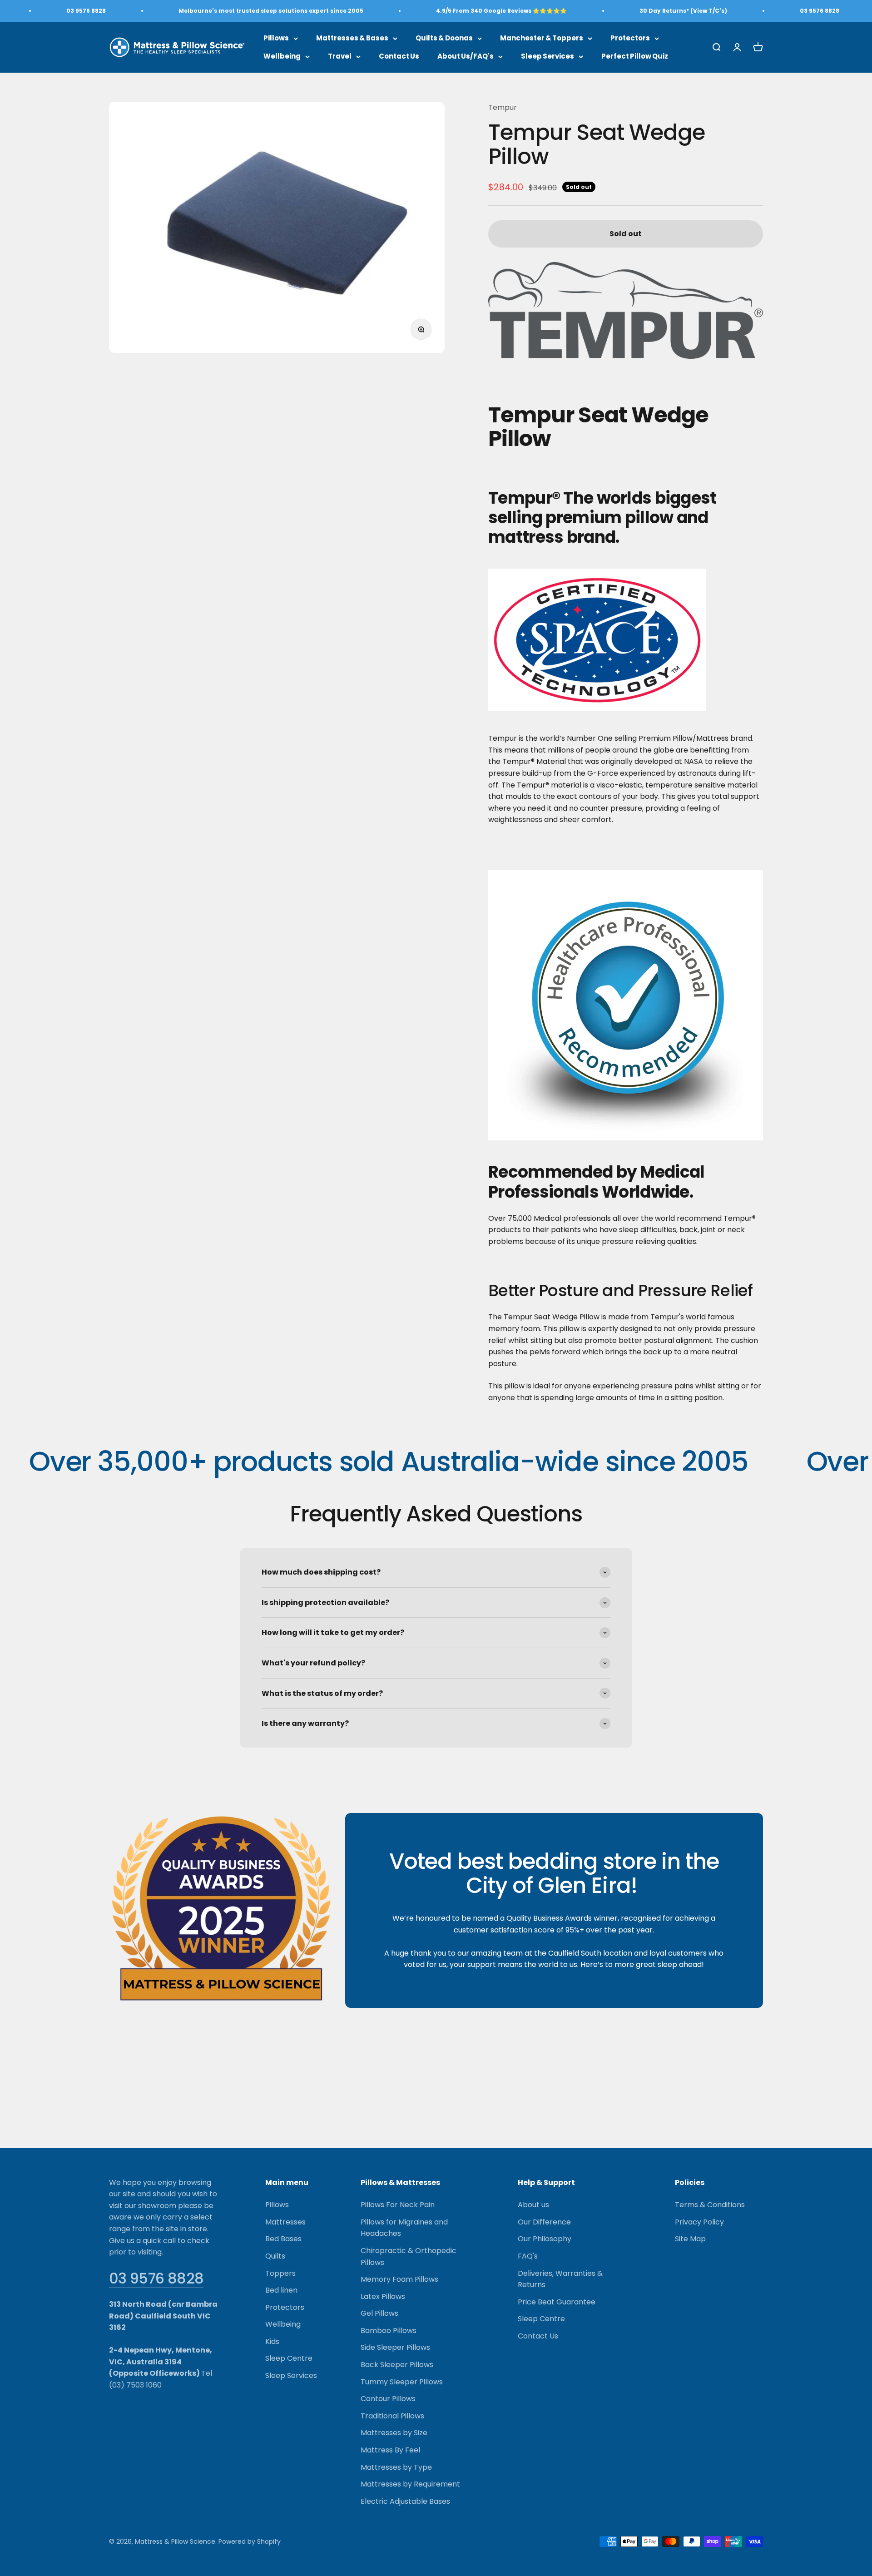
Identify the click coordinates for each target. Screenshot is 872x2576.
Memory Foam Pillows (399, 2279)
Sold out (626, 234)
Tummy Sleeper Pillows (402, 2382)
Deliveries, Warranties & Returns (560, 2279)
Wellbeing (282, 56)
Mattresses (285, 2222)
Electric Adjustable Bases (405, 2501)
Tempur (503, 107)
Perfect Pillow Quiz (635, 56)
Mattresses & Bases (352, 38)
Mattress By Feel (390, 2450)
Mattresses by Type (396, 2467)
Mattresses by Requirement (410, 2484)
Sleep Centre (289, 2358)
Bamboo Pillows (389, 2331)
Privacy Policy (699, 2222)
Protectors (630, 38)
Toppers (280, 2273)
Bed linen (281, 2290)
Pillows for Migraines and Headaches (404, 2228)
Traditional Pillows (392, 2416)
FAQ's (528, 2256)
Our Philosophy (545, 2239)
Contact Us (399, 56)
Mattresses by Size (394, 2433)
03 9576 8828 (156, 2278)
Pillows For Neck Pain (398, 2205)
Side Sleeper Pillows (395, 2347)
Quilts (275, 2256)
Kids (272, 2341)
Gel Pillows (379, 2313)
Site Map (690, 2239)
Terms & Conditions (710, 2205)
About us (533, 2205)
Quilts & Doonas (444, 38)
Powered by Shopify (250, 2541)
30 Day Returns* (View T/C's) (683, 11)
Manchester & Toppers (542, 38)
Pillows (276, 38)
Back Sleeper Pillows (397, 2365)
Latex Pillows (383, 2296)
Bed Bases (283, 2239)
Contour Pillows (388, 2399)
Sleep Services (547, 56)
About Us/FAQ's (466, 56)
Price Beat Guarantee (557, 2302)
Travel (340, 56)
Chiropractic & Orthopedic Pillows (409, 2256)
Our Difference (544, 2222)
